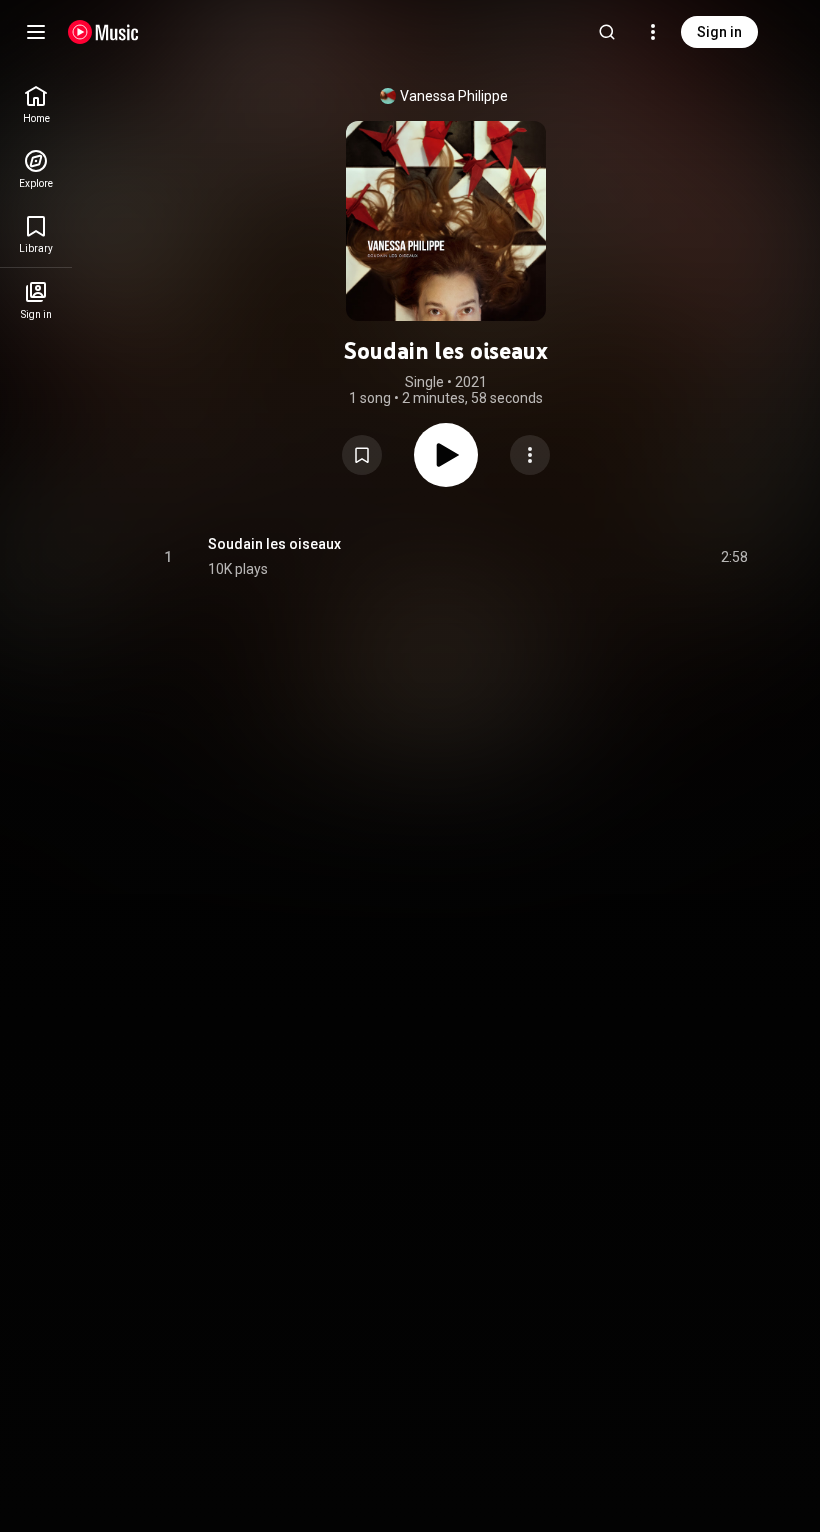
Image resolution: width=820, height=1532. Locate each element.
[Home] (103, 32)
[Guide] (36, 32)
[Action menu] (530, 455)
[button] (362, 455)
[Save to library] (362, 455)
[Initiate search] (607, 32)
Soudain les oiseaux (274, 544)
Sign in (719, 32)
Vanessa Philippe (454, 96)
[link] (36, 104)
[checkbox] (734, 557)
